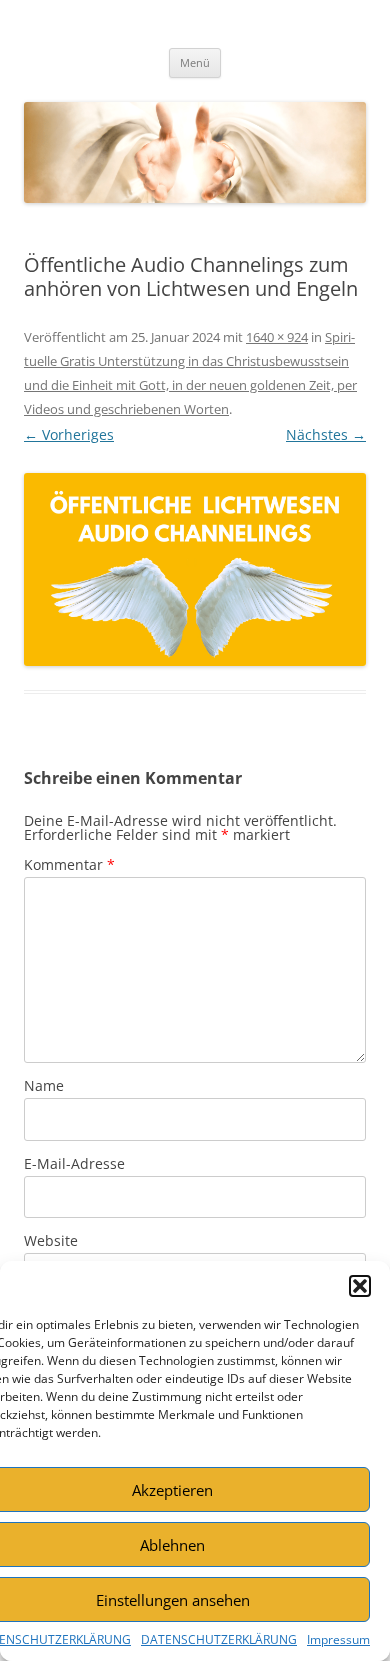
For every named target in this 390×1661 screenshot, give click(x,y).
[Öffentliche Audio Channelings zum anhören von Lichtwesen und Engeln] (195, 569)
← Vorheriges (69, 434)
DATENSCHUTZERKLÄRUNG (219, 1639)
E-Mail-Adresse (74, 1163)
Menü (195, 62)
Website (51, 1240)
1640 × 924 (277, 337)
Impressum (338, 1639)
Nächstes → (326, 434)
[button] (360, 1286)
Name (44, 1085)
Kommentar (69, 864)
